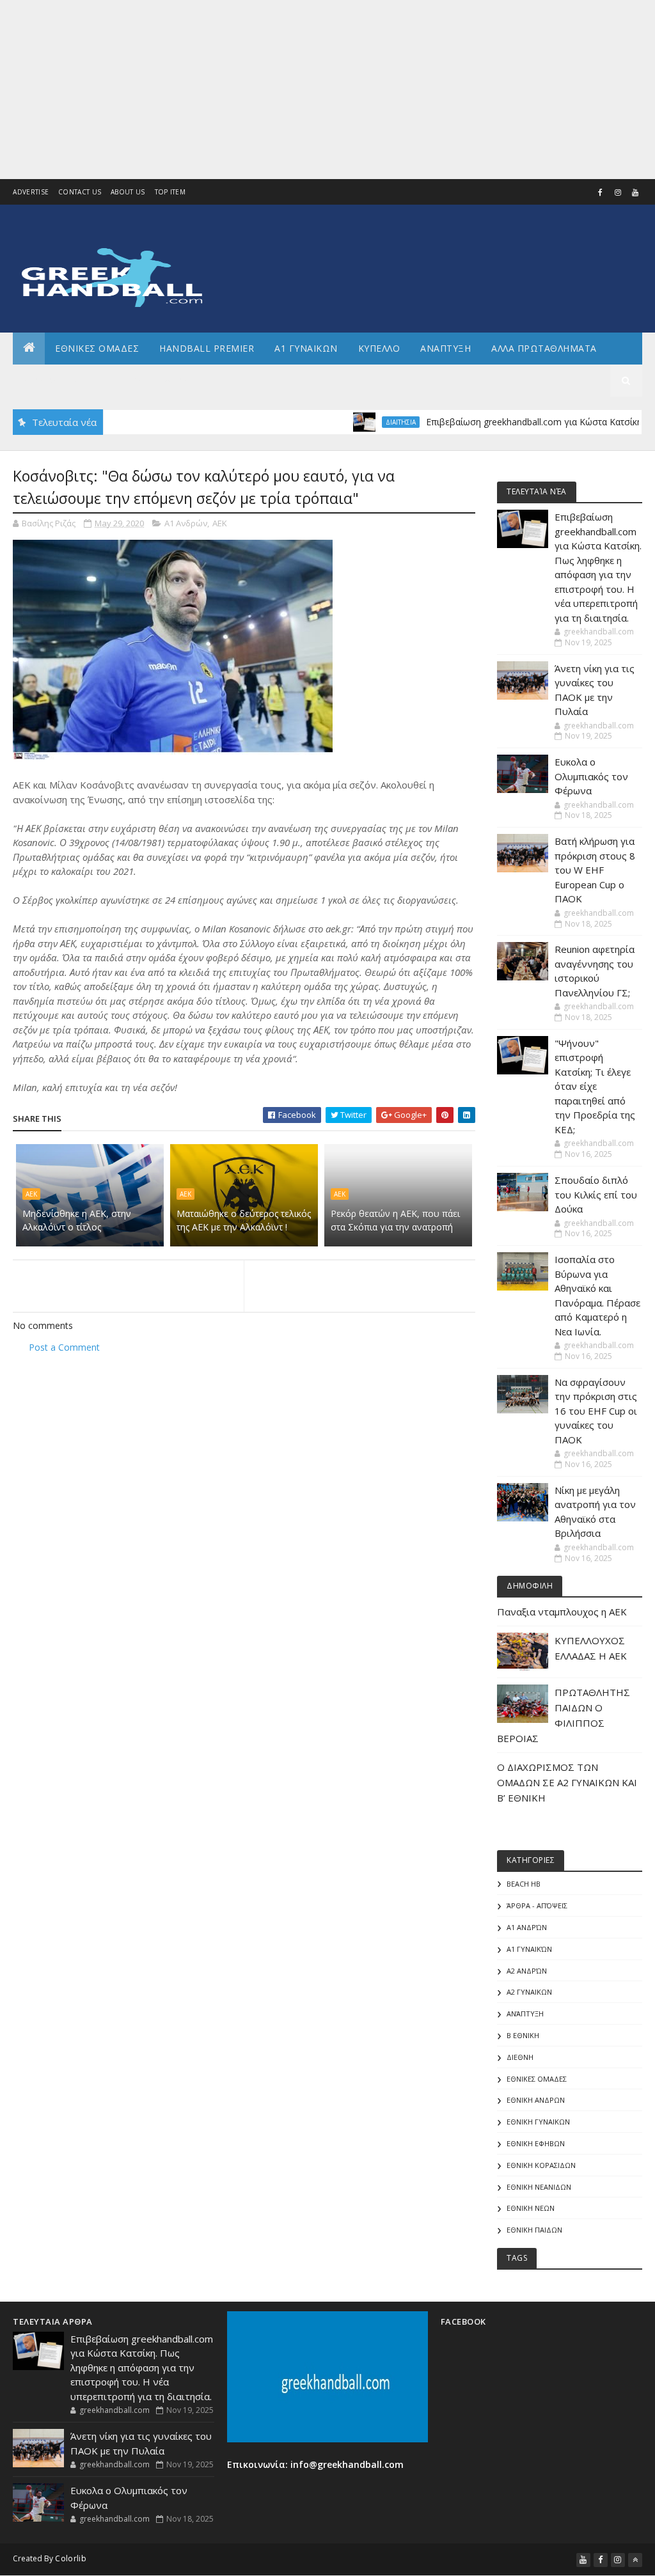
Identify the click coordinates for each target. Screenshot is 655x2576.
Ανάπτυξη (525, 2014)
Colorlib (70, 2558)
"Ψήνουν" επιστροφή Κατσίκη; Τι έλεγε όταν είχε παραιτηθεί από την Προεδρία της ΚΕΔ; (595, 1086)
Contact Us (80, 192)
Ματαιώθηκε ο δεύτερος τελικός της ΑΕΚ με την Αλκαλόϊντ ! (244, 1220)
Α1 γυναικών (529, 1949)
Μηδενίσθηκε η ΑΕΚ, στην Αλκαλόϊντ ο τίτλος (77, 1220)
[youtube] (635, 192)
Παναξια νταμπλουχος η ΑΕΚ (562, 1612)
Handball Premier (207, 348)
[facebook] (601, 192)
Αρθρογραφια (57, 380)
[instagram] (618, 192)
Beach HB (524, 1884)
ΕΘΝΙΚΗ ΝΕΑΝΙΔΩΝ (539, 2187)
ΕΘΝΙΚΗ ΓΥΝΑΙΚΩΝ (538, 2122)
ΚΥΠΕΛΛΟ (379, 348)
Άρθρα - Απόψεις (537, 1905)
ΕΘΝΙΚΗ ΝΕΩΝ (531, 2208)
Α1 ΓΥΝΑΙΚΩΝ (306, 348)
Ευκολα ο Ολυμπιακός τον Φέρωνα (591, 776)
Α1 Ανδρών (186, 523)
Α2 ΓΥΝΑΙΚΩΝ (529, 1992)
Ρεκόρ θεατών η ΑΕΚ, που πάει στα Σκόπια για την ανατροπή (395, 1220)
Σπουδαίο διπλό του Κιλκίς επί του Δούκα (596, 1194)
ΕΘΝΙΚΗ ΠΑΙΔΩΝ (534, 2230)
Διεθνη (183, 380)
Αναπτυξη (446, 348)
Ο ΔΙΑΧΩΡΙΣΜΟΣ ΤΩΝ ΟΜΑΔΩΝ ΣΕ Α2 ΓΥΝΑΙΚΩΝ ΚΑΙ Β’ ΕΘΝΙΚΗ (567, 1782)
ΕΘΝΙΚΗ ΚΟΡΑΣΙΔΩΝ (541, 2165)
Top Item (170, 192)
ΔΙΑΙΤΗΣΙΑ (358, 422)
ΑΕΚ (220, 523)
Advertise (31, 192)
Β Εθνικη (523, 2035)
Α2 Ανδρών (527, 1971)
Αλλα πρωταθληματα (544, 348)
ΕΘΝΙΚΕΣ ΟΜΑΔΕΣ (97, 348)
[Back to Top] (635, 2560)
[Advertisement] (327, 90)
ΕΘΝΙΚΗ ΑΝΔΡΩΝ (536, 2100)
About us (128, 192)
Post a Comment (64, 1347)
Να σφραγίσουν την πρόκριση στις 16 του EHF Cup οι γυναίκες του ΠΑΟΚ (596, 1411)
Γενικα (127, 380)
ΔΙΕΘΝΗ (520, 2057)
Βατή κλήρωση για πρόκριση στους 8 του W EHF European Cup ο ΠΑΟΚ (595, 870)
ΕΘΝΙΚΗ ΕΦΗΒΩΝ (536, 2143)
